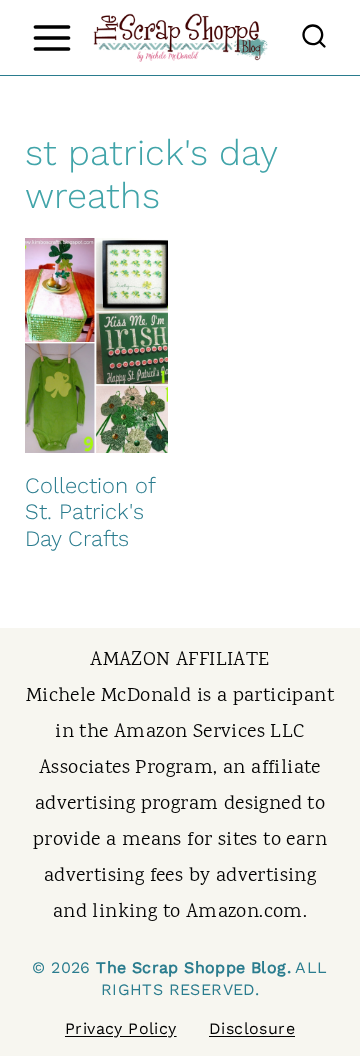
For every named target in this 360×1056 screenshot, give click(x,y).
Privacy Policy (121, 1028)
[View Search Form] (314, 38)
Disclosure (252, 1028)
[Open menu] (51, 37)
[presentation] (96, 345)
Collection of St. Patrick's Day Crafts (90, 512)
